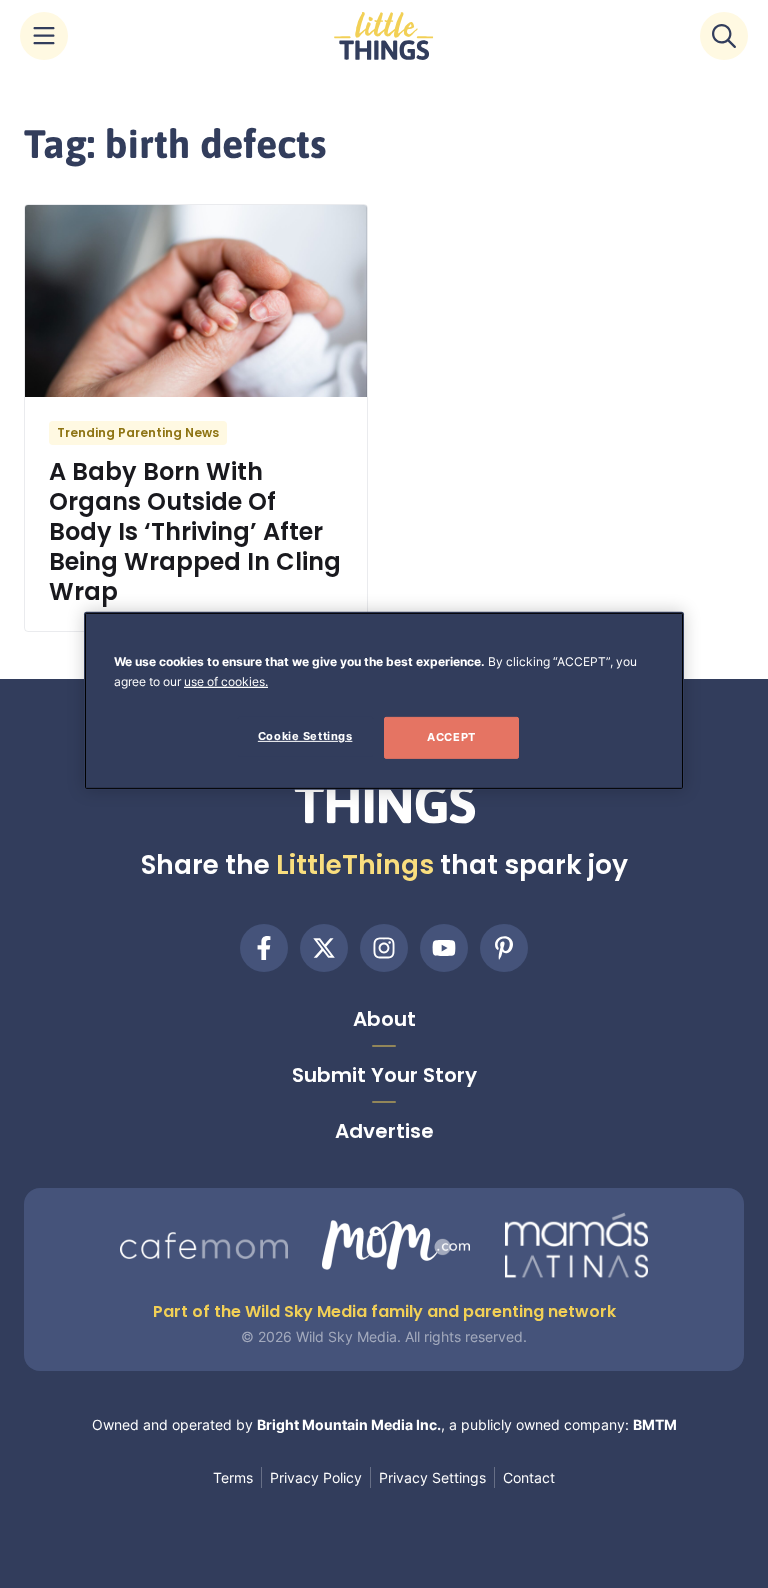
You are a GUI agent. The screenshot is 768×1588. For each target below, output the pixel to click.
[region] (384, 701)
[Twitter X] (324, 948)
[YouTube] (444, 948)
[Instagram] (384, 948)
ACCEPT (451, 737)
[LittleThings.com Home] (384, 36)
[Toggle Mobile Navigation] (44, 36)
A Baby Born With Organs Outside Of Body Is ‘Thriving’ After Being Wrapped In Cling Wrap (195, 531)
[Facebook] (264, 948)
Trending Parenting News (138, 432)
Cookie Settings (305, 736)
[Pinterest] (504, 948)
